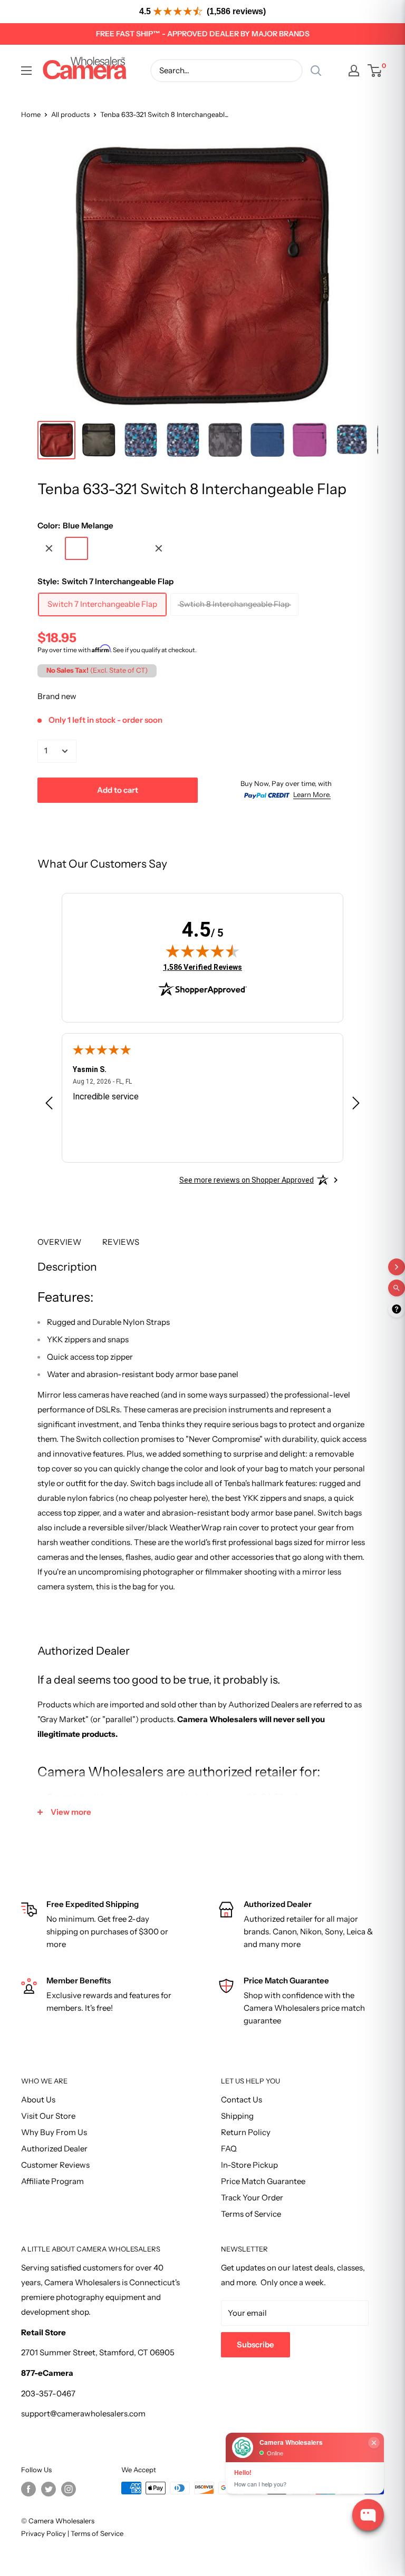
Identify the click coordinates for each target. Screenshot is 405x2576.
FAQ (229, 2149)
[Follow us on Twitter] (49, 2489)
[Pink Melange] (104, 548)
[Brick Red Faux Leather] (159, 548)
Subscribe (255, 2344)
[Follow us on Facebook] (28, 2489)
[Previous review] (49, 1105)
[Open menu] (26, 71)
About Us (38, 2100)
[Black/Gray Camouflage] (49, 548)
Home (31, 114)
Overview (59, 1242)
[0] (375, 71)
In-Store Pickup (249, 2165)
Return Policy (246, 2132)
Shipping (237, 2116)
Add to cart (118, 790)
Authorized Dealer (54, 2149)
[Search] (316, 71)
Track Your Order (252, 2198)
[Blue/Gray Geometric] (131, 548)
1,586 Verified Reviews (202, 967)
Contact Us (242, 2100)
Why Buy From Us (54, 2132)
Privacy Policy (44, 2533)
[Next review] (356, 1105)
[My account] (354, 71)
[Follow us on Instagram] (69, 2489)
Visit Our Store (48, 2116)
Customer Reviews (55, 2165)
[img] (202, 951)
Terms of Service (251, 2214)
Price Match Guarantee (263, 2181)
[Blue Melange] (76, 548)
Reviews (121, 1242)
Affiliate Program (52, 2181)
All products (70, 114)
